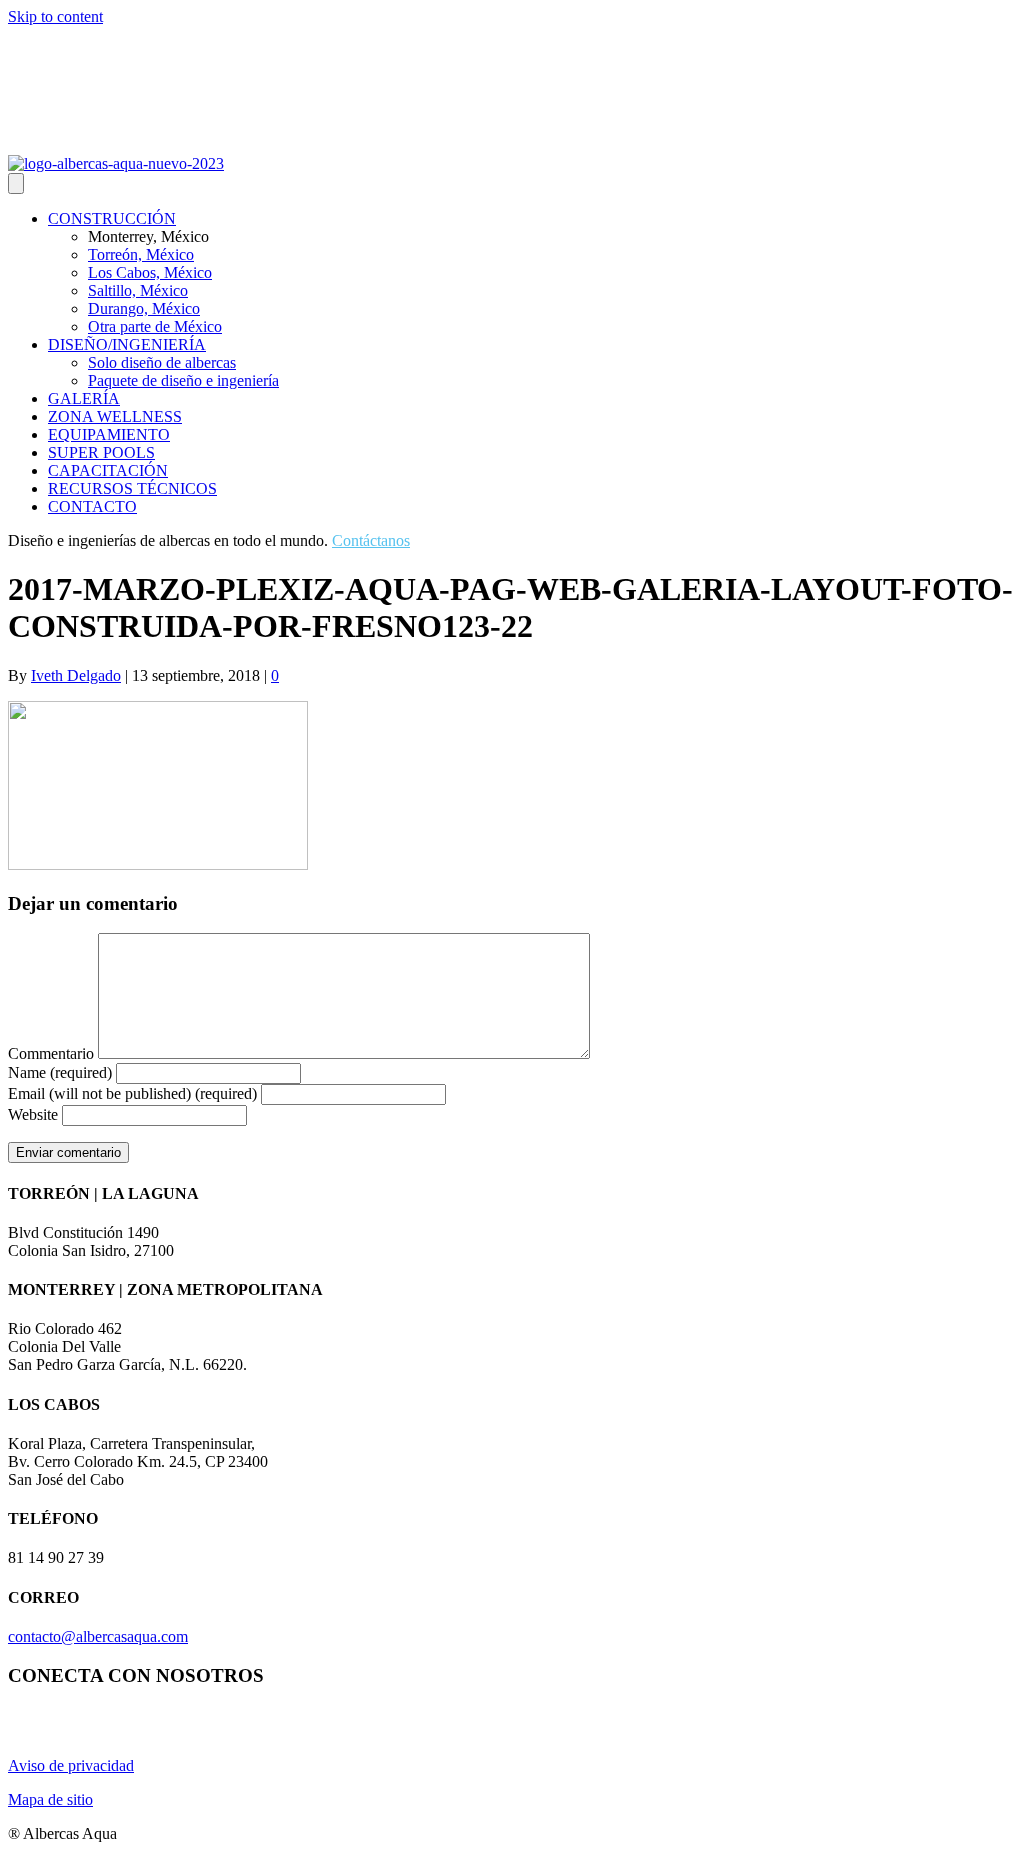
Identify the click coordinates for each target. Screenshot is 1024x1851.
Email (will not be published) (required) (132, 1093)
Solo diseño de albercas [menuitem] (162, 362)
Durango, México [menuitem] (144, 308)
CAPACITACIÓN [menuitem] (108, 470)
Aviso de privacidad (71, 1765)
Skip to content (55, 16)
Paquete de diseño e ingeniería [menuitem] (183, 380)
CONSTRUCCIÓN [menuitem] (112, 218)
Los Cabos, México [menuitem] (150, 272)
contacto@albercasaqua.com (98, 1636)
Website (33, 1114)
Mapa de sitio (50, 1799)
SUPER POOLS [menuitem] (101, 452)
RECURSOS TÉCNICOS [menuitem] (132, 488)
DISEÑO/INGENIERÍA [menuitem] (127, 344)
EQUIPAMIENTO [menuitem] (109, 434)
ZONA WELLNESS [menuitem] (115, 416)
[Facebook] (66, 141)
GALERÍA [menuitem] (84, 398)
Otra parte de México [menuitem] (155, 326)
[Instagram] (18, 141)
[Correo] (90, 141)
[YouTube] (42, 141)
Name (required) (60, 1072)
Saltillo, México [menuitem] (138, 290)
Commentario (51, 1053)
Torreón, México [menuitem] (141, 254)
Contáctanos (371, 540)
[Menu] (16, 183)
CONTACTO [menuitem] (92, 506)
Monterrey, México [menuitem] (148, 236)
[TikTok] (114, 141)
